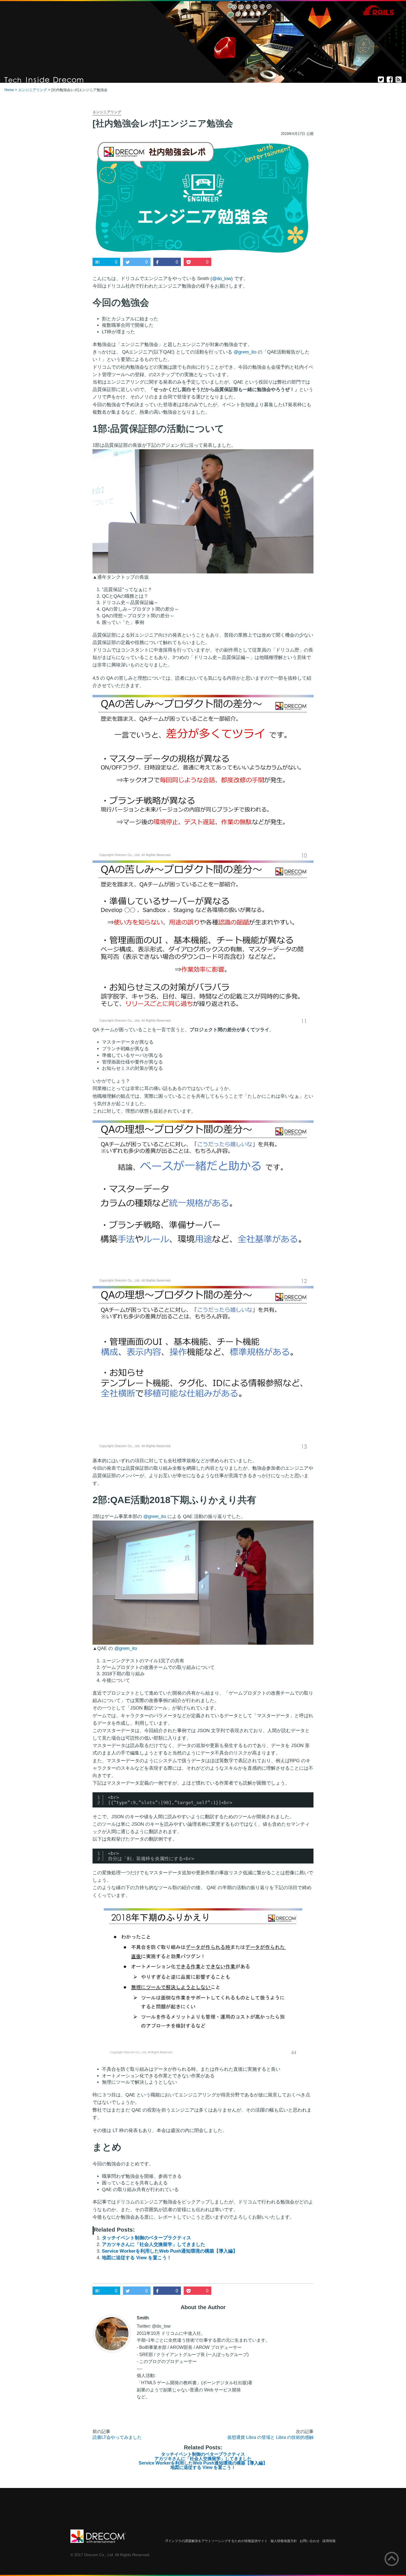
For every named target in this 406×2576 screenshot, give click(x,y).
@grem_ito (245, 352)
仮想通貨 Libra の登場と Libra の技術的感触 (270, 2437)
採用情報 (329, 2541)
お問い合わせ (310, 2541)
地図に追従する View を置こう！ (137, 2258)
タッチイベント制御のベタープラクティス (147, 2238)
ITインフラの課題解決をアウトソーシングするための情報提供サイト (217, 2541)
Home (9, 90)
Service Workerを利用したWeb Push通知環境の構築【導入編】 (170, 2251)
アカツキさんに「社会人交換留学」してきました (154, 2244)
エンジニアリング (33, 90)
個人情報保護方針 (284, 2541)
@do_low (222, 279)
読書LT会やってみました (117, 2437)
